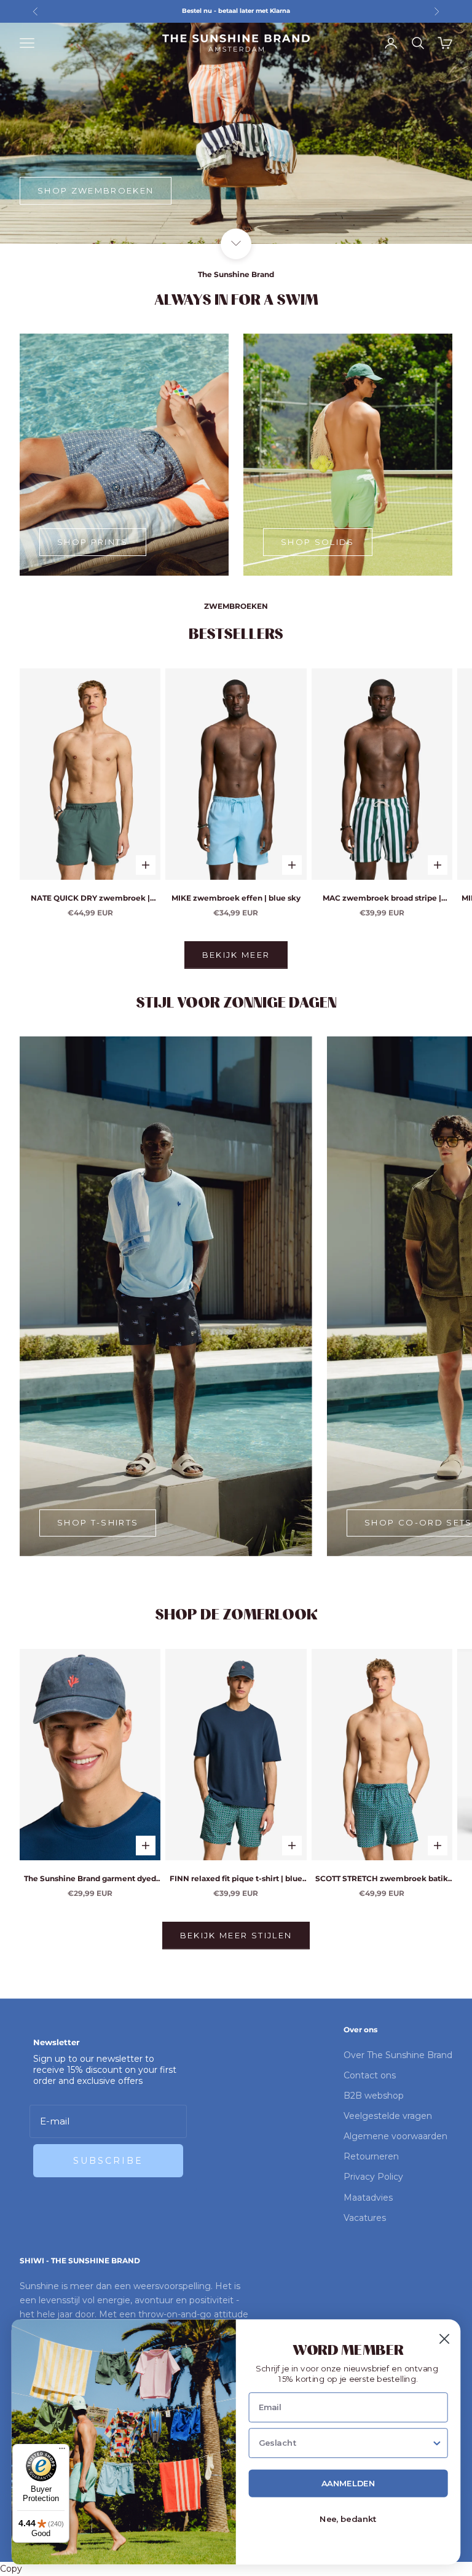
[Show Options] (437, 2444)
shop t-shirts (98, 1522)
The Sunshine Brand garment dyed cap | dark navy (90, 1879)
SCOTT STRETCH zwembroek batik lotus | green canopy (382, 1879)
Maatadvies (368, 2198)
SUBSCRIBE (108, 2161)
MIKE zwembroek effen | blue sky (236, 898)
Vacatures (365, 2218)
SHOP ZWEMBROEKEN (96, 190)
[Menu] (62, 2451)
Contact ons (370, 2075)
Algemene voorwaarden (395, 2136)
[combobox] (345, 2444)
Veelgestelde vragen (388, 2116)
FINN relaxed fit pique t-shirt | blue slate (236, 1879)
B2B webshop (374, 2096)
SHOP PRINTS (93, 542)
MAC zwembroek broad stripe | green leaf (382, 899)
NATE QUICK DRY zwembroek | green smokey (90, 899)
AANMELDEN (348, 2484)
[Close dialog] (444, 2339)
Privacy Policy (373, 2177)
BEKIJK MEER (236, 955)
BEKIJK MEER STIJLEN (236, 1935)
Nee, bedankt (348, 2520)
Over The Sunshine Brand (398, 2055)
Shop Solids (318, 542)
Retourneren (371, 2156)
